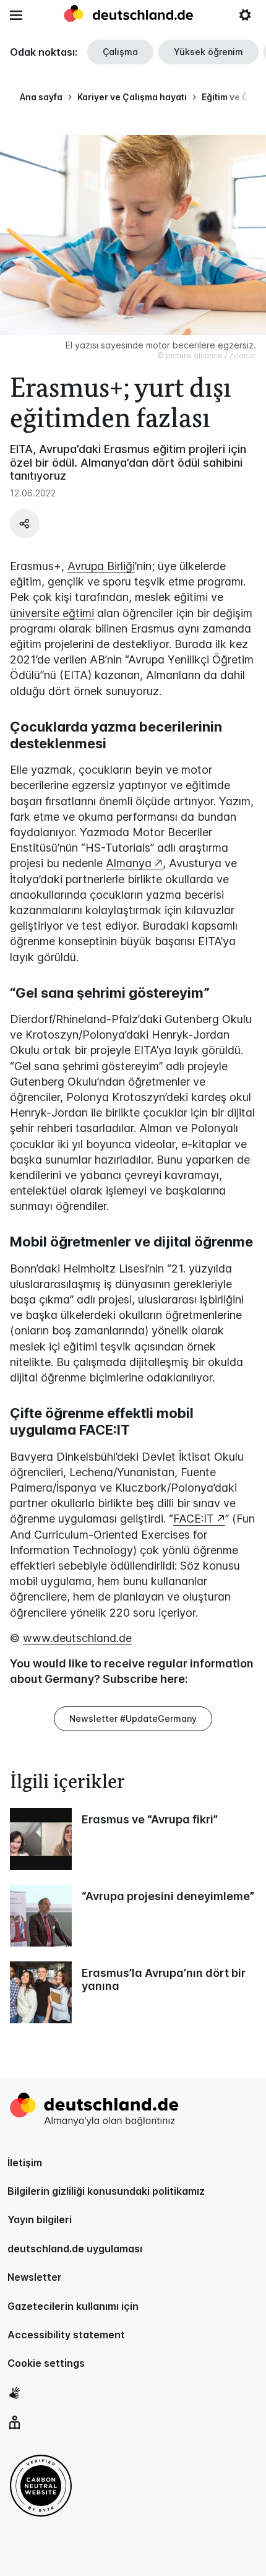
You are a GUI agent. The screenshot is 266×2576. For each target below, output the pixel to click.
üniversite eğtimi (52, 613)
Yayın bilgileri (40, 2219)
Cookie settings (46, 2363)
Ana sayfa (41, 97)
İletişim (25, 2163)
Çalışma (120, 52)
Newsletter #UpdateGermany (133, 1718)
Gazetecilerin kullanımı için (73, 2306)
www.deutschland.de (77, 1638)
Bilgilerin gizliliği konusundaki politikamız (106, 2191)
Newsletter (35, 2277)
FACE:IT (194, 1519)
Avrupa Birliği (101, 566)
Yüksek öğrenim (208, 52)
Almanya (129, 863)
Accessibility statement (66, 2335)
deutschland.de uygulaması (75, 2249)
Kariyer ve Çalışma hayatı (132, 97)
